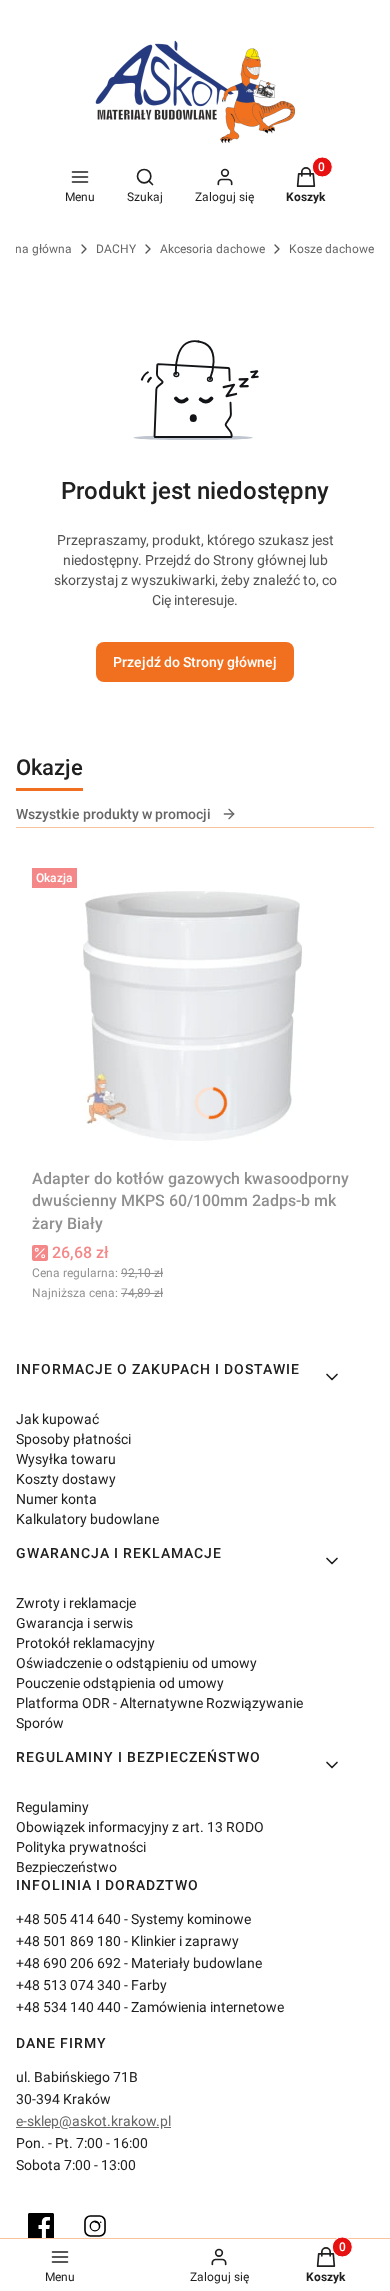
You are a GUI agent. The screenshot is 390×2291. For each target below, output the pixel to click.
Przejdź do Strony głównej (195, 662)
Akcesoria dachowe (212, 249)
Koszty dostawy (66, 1479)
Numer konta (56, 1499)
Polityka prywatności (81, 1847)
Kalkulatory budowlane (87, 1519)
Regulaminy (52, 1807)
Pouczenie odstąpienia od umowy (120, 1683)
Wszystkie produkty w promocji (113, 814)
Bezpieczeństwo (66, 1867)
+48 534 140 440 (68, 2007)
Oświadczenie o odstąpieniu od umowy (136, 1663)
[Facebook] (41, 2226)
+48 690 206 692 (68, 1963)
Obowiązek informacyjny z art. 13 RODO (140, 1827)
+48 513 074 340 (68, 1985)
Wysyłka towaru (66, 1459)
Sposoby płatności (73, 1439)
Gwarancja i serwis (74, 1623)
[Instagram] (95, 2226)
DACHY (116, 249)
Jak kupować (57, 1419)
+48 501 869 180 (68, 1941)
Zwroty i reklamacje (76, 1603)
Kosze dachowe (331, 249)
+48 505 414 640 (68, 1919)
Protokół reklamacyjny (85, 1643)
